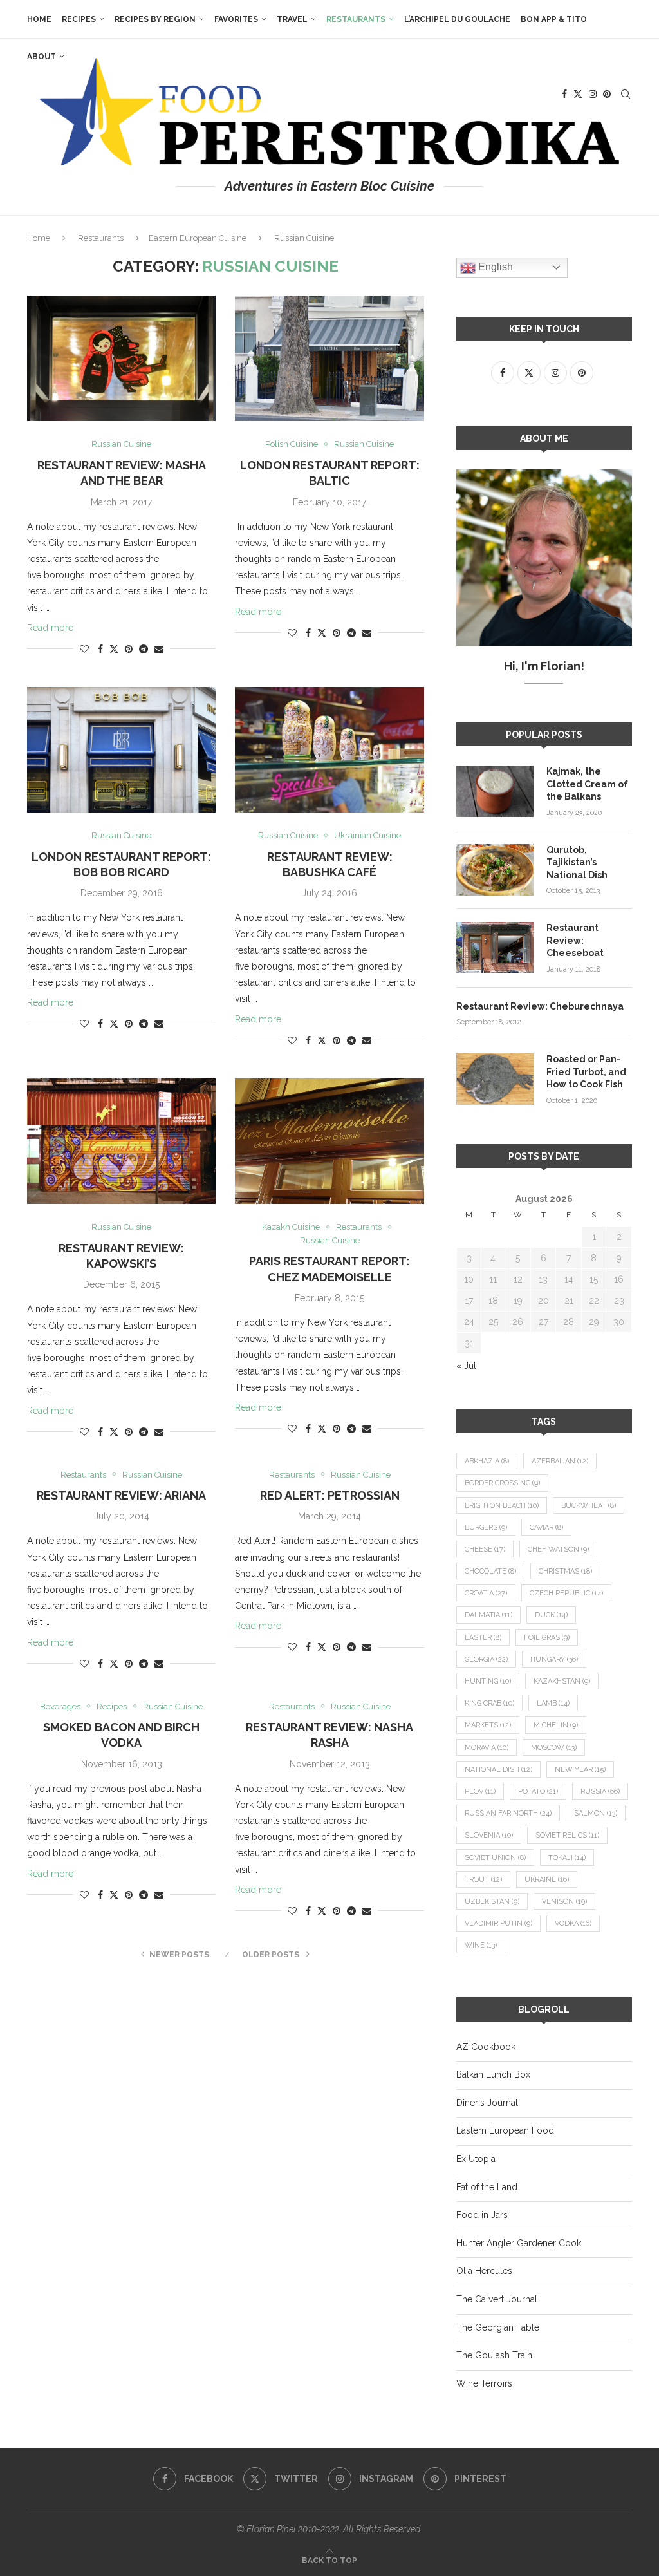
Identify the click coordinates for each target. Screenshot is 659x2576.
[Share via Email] (159, 649)
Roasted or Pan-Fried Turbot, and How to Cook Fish (586, 1072)
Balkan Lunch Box (493, 2074)
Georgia (486, 1659)
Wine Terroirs (484, 2383)
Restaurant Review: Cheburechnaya (540, 1006)
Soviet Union (495, 1858)
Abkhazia (487, 1461)
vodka (573, 1923)
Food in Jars (482, 2215)
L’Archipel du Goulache (457, 19)
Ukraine (547, 1880)
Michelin (556, 1725)
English (494, 267)
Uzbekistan (492, 1902)
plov (480, 1791)
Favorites (236, 19)
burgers (486, 1528)
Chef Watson (558, 1549)
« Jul (466, 1366)
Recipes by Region (155, 19)
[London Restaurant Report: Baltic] (329, 359)
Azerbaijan (560, 1461)
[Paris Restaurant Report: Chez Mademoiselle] (329, 1142)
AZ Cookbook (486, 2047)
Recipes (79, 19)
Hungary (554, 1659)
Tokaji (567, 1858)
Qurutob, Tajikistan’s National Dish (577, 862)
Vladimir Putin (498, 1923)
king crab (489, 1703)
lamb (553, 1703)
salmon (596, 1813)
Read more (50, 628)
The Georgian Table (498, 2327)
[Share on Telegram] (144, 649)
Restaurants (356, 19)
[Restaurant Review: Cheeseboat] (495, 948)
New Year (580, 1770)
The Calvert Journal (497, 2299)
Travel (292, 19)
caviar (546, 1528)
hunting (488, 1681)
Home (39, 19)
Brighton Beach (502, 1506)
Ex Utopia (476, 2159)
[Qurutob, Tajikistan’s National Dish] (495, 870)
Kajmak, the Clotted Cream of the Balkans (587, 784)
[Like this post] (84, 649)
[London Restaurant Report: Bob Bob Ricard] (121, 750)
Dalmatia (488, 1615)
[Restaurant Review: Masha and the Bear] (121, 359)
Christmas (565, 1571)
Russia (600, 1791)
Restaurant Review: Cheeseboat (575, 940)
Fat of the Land (487, 2187)
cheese (485, 1549)
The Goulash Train (494, 2355)
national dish (498, 1770)
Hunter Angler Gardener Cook (519, 2243)
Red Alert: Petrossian (330, 1495)
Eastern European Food (505, 2130)
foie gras (547, 1638)
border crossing (502, 1483)
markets (488, 1725)
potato (538, 1791)
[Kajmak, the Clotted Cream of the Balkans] (495, 791)
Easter (483, 1638)
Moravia (487, 1748)
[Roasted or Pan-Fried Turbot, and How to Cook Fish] (495, 1079)
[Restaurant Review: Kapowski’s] (121, 1142)
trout (483, 1880)
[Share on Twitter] (114, 649)
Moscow (554, 1748)
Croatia (486, 1593)
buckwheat (589, 1506)
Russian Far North (508, 1813)
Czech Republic (566, 1593)
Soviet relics (567, 1835)
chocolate (490, 1571)
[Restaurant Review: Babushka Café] (329, 750)
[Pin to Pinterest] (129, 649)
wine (481, 1945)
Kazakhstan (562, 1681)
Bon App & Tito (554, 19)
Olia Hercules (484, 2271)
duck (551, 1615)
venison (564, 1902)
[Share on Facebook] (100, 649)
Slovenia (489, 1835)
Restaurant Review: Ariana (121, 1495)
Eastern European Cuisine (198, 238)
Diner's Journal (487, 2103)
